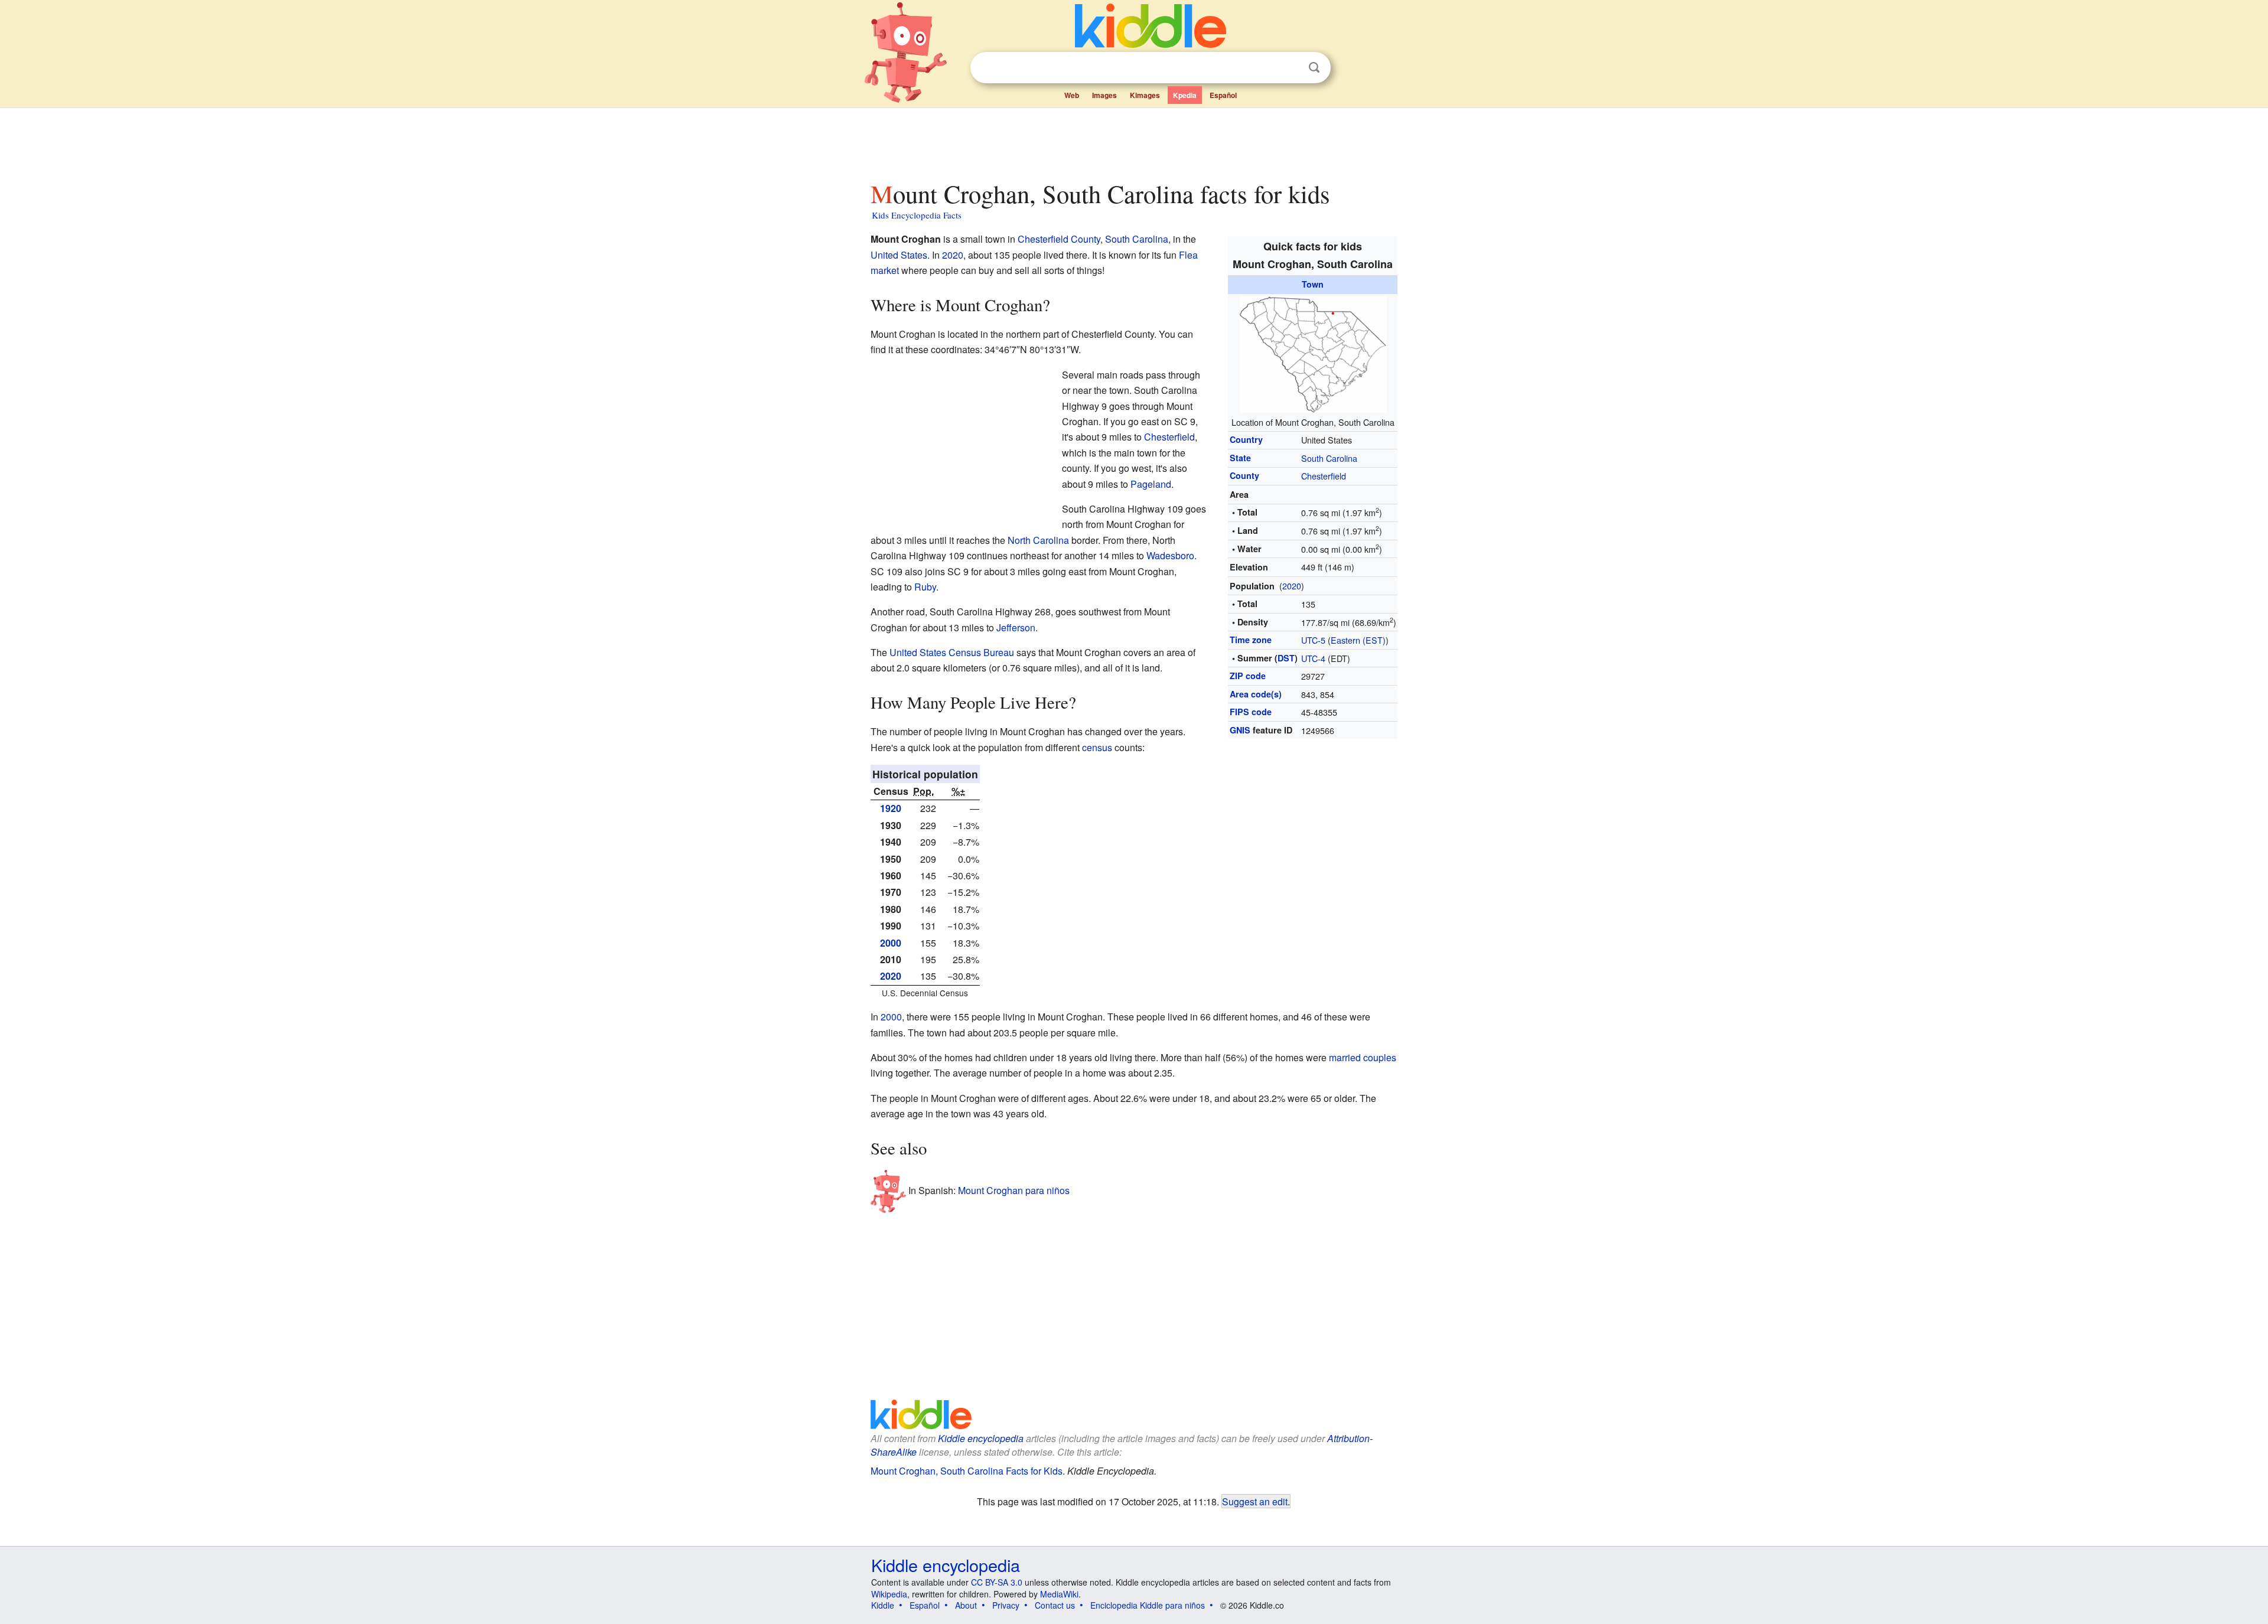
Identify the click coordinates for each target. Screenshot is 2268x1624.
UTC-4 (1313, 658)
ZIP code (1248, 676)
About (966, 1605)
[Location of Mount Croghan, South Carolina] (1313, 352)
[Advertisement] (1133, 141)
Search (1314, 68)
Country (1246, 439)
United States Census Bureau (952, 652)
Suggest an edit (1255, 1501)
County (1244, 475)
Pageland (1151, 484)
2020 (1292, 586)
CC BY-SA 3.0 (997, 1582)
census (1097, 747)
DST (1286, 658)
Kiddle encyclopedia (981, 1438)
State (1240, 458)
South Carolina (1329, 458)
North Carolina (1038, 540)
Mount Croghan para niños (1014, 1190)
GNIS (1240, 730)
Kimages (1145, 95)
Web (1072, 95)
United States (899, 255)
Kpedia (1185, 95)
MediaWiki (1059, 1594)
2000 (891, 943)
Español (1223, 95)
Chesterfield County (1059, 239)
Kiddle (883, 1605)
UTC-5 (1313, 640)
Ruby (925, 587)
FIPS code (1251, 712)
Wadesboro (1170, 555)
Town (1313, 284)
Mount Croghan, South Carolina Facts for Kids (967, 1471)
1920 (891, 808)
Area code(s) (1256, 694)
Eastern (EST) (1358, 640)
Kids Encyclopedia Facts (917, 215)
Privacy (1006, 1605)
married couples (1363, 1057)
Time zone (1251, 640)
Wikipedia (889, 1594)
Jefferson (1016, 627)
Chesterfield (1324, 476)
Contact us (1055, 1605)
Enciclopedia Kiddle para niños (1148, 1605)
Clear (1290, 68)
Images (1104, 95)
